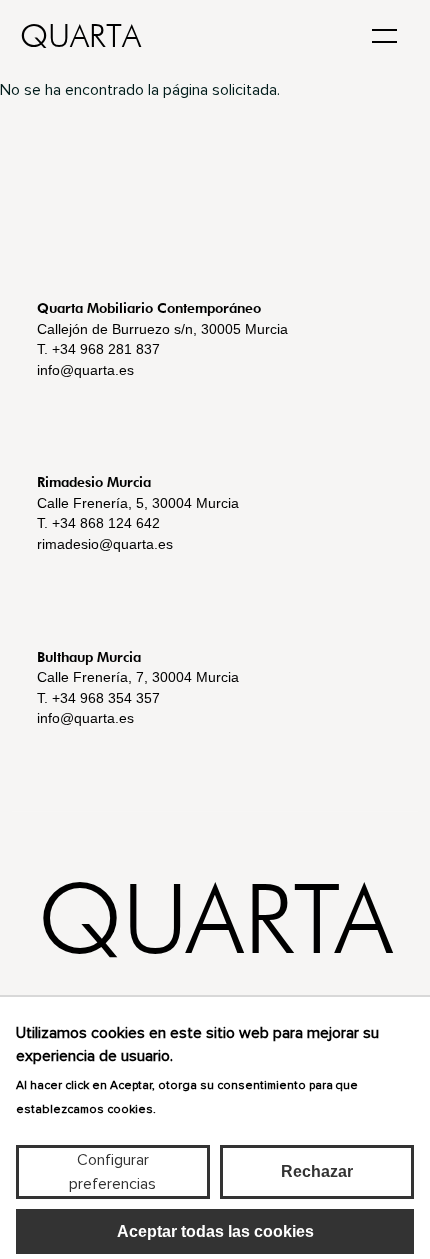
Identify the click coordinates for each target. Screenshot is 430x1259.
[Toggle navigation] (384, 34)
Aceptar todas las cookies (215, 1231)
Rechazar (317, 1171)
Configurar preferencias (112, 1172)
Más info (189, 1108)
